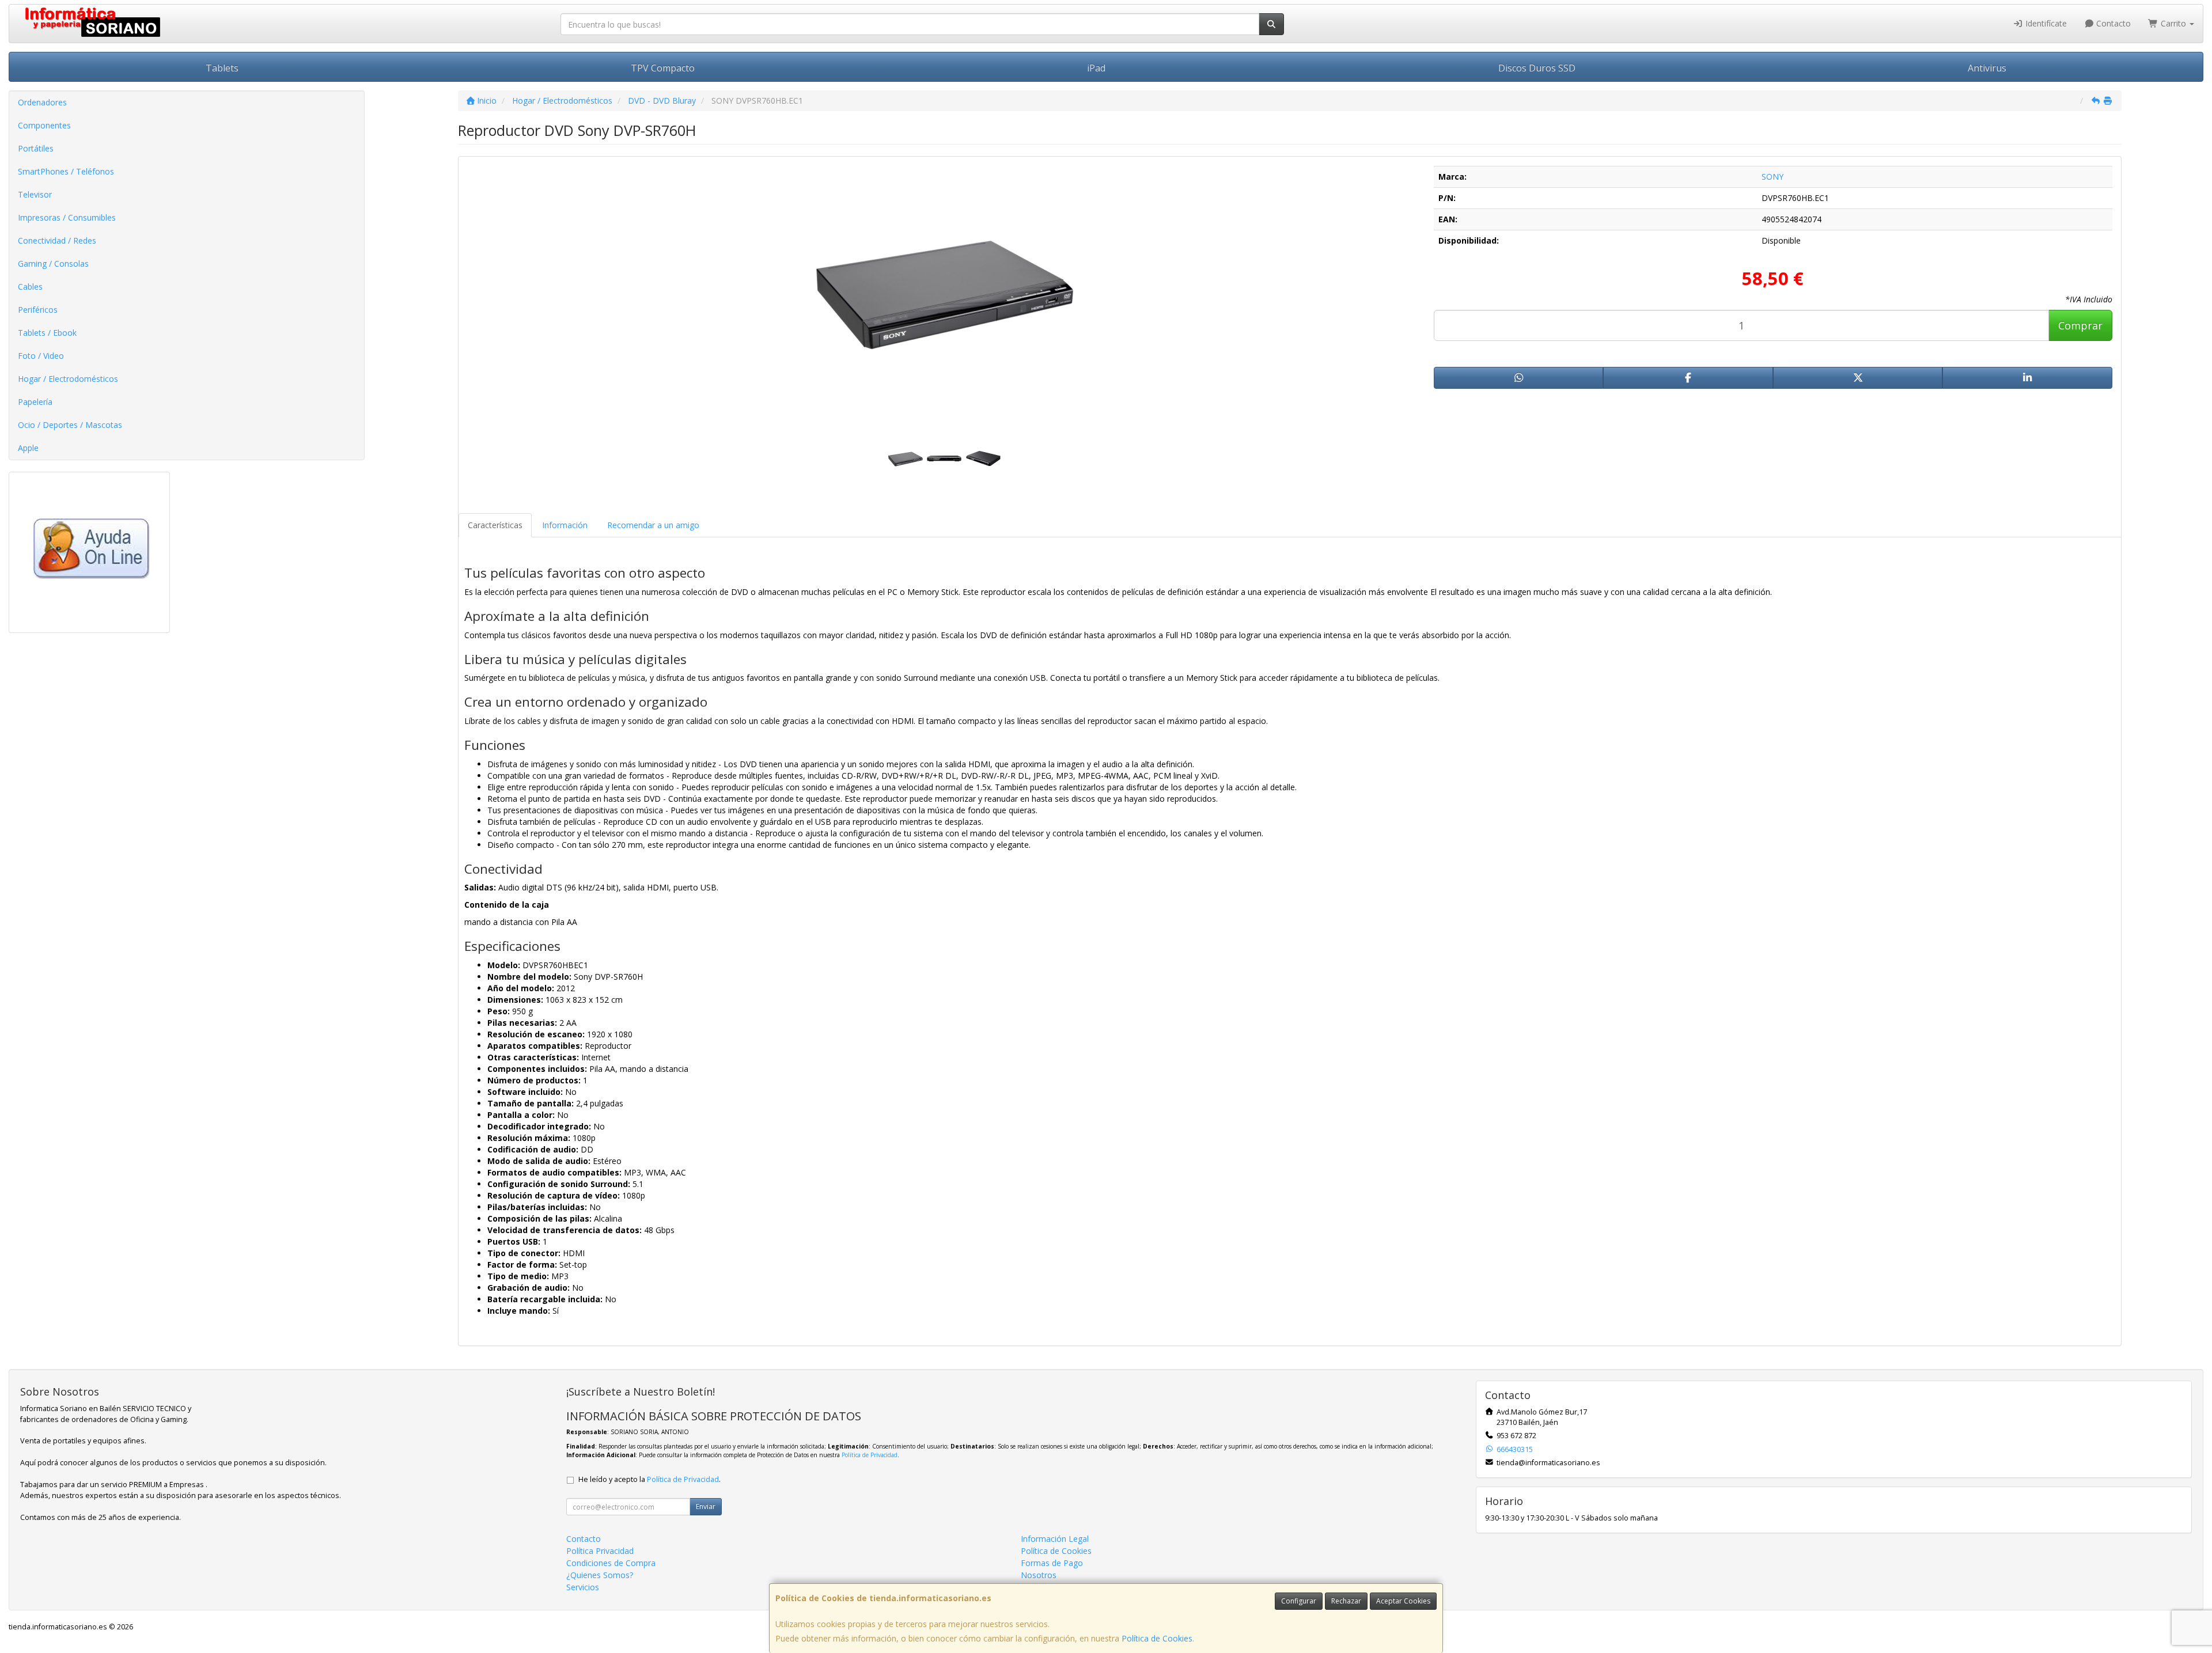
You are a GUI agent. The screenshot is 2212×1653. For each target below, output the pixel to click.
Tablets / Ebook (47, 333)
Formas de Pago (1052, 1563)
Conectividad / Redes (57, 240)
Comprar (2080, 325)
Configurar (1299, 1601)
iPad (1096, 68)
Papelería (35, 402)
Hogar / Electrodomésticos (68, 379)
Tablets (222, 68)
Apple (28, 448)
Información (565, 525)
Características (495, 525)
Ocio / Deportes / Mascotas (70, 425)
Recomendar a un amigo (653, 525)
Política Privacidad (600, 1551)
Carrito (2173, 23)
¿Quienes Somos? (600, 1575)
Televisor (35, 194)
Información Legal (1055, 1539)
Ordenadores (42, 102)
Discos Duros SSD (1537, 68)
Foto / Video (41, 356)
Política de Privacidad (870, 1455)
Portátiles (36, 148)
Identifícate (2045, 23)
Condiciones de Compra (611, 1563)
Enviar (706, 1506)
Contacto (2112, 23)
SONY (1772, 177)
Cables (30, 287)
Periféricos (38, 310)
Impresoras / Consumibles (67, 217)
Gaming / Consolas (53, 264)
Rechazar (1346, 1601)
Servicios (583, 1587)
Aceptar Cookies (1403, 1601)
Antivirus (1987, 68)
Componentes (44, 125)
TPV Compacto (663, 68)
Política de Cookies (1157, 1638)
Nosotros (1039, 1575)
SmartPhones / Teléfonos (66, 171)
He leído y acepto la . (649, 1479)
